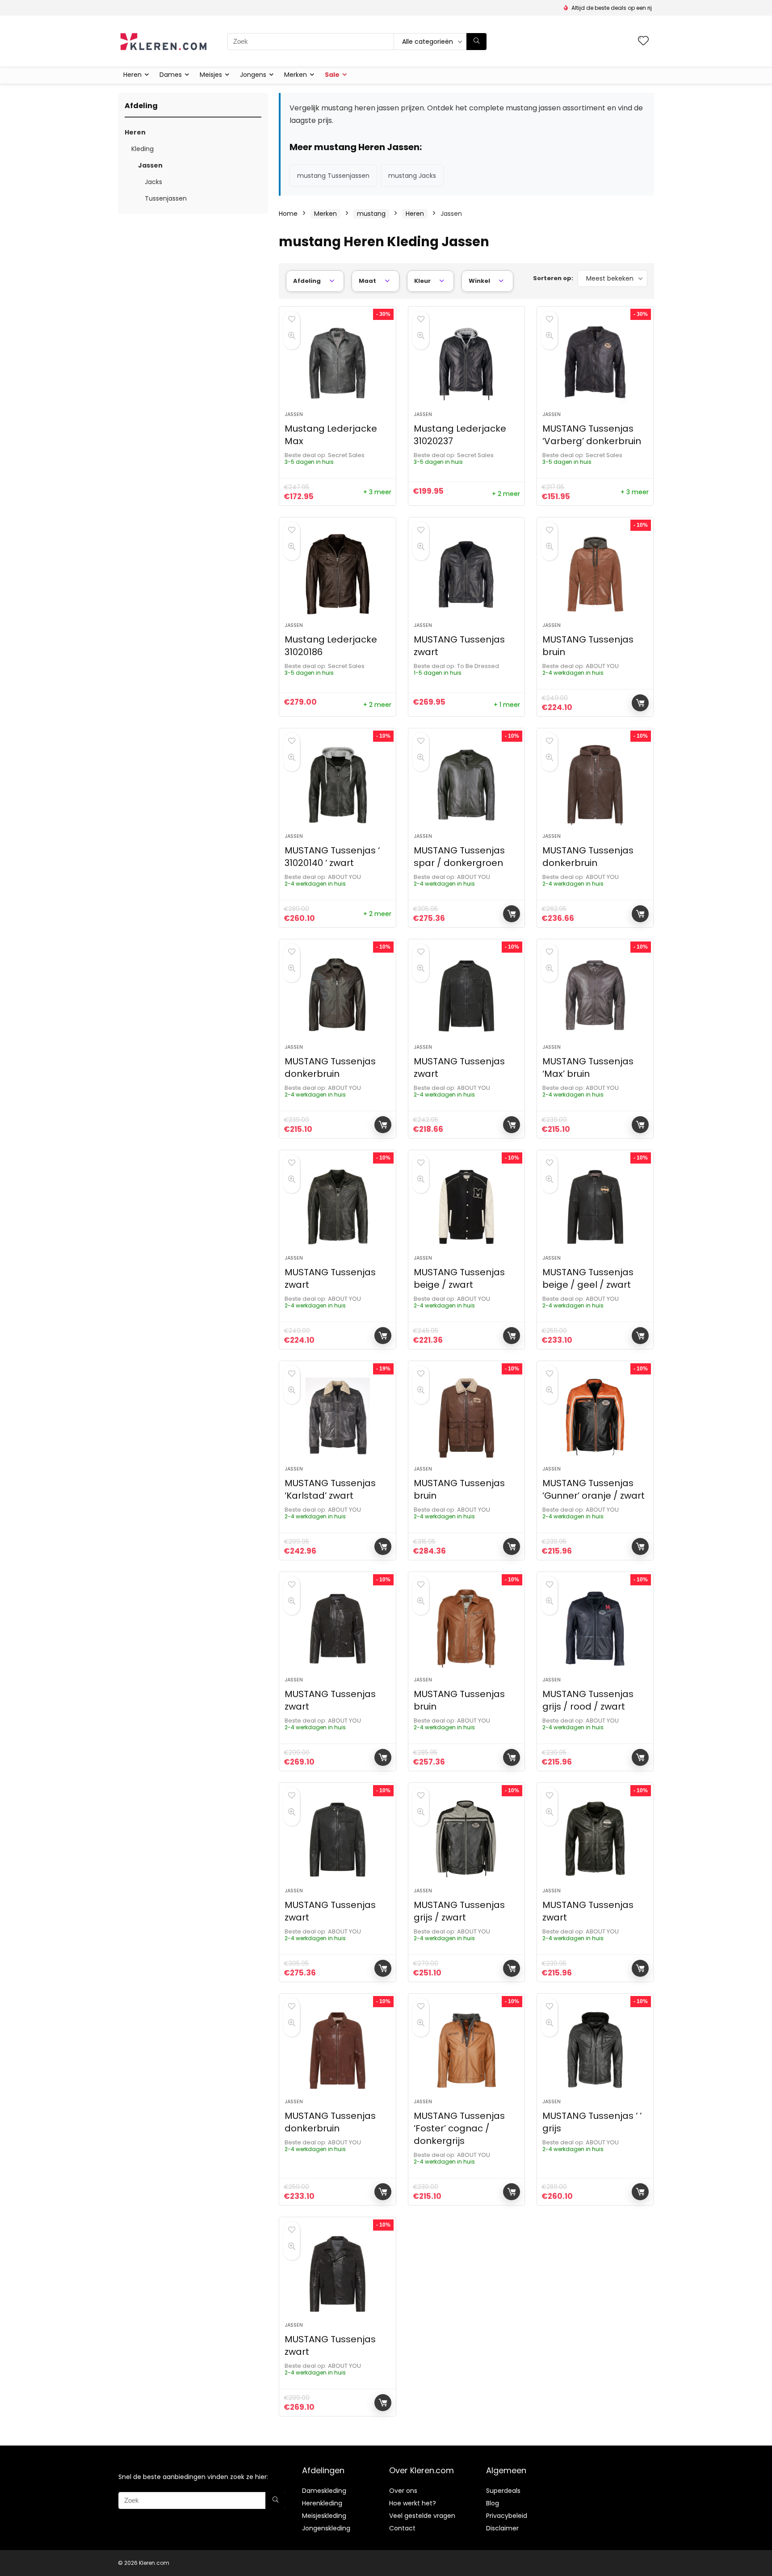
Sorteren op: (553, 278)
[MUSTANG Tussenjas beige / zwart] (466, 1207)
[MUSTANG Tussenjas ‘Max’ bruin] (595, 996)
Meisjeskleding (324, 2516)
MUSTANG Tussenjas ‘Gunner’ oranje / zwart (594, 1489)
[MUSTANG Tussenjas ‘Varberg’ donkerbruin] (595, 363)
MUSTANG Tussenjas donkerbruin (588, 857)
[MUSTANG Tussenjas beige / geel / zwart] (595, 1207)
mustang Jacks (412, 176)
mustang (371, 214)
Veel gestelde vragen (422, 2516)
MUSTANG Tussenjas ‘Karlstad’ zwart (330, 1489)
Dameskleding (324, 2491)
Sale (332, 75)
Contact (402, 2528)
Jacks (153, 182)
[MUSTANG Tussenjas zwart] (466, 574)
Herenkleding (322, 2503)
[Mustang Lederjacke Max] (337, 363)
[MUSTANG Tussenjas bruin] (595, 574)
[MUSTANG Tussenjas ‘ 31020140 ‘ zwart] (337, 785)
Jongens (253, 75)
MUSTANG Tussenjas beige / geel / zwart (588, 1278)
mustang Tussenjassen (333, 176)
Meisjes (211, 75)
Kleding (143, 149)
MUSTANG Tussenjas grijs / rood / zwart (588, 1700)
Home (288, 214)
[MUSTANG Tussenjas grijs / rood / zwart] (595, 1629)
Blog (493, 2503)
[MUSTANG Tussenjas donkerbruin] (595, 785)
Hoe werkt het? (413, 2503)
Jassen (150, 165)
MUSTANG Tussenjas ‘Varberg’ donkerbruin (592, 435)
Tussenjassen (166, 198)
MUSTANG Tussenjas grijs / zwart (459, 1911)
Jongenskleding (326, 2528)
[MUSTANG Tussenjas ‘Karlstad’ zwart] (337, 1418)
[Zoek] (476, 42)
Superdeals (503, 2491)
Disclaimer (502, 2528)
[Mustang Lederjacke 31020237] (466, 363)
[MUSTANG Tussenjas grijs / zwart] (466, 1840)
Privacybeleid (507, 2516)
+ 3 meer (377, 492)
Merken (296, 75)
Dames (171, 75)
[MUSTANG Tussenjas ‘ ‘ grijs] (595, 2051)
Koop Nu (640, 703)
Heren (132, 75)
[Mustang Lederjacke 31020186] (337, 574)
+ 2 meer (506, 494)
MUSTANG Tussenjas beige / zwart (459, 1278)
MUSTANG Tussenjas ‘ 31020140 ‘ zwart (332, 857)
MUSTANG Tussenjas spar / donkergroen (459, 857)
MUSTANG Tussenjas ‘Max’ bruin (588, 1067)
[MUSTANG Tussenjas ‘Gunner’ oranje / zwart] (595, 1418)
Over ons (403, 2491)
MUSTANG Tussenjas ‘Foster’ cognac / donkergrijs (459, 2128)
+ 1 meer (507, 705)
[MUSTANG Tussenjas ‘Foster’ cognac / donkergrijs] (466, 2051)
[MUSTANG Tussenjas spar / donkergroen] (466, 785)
